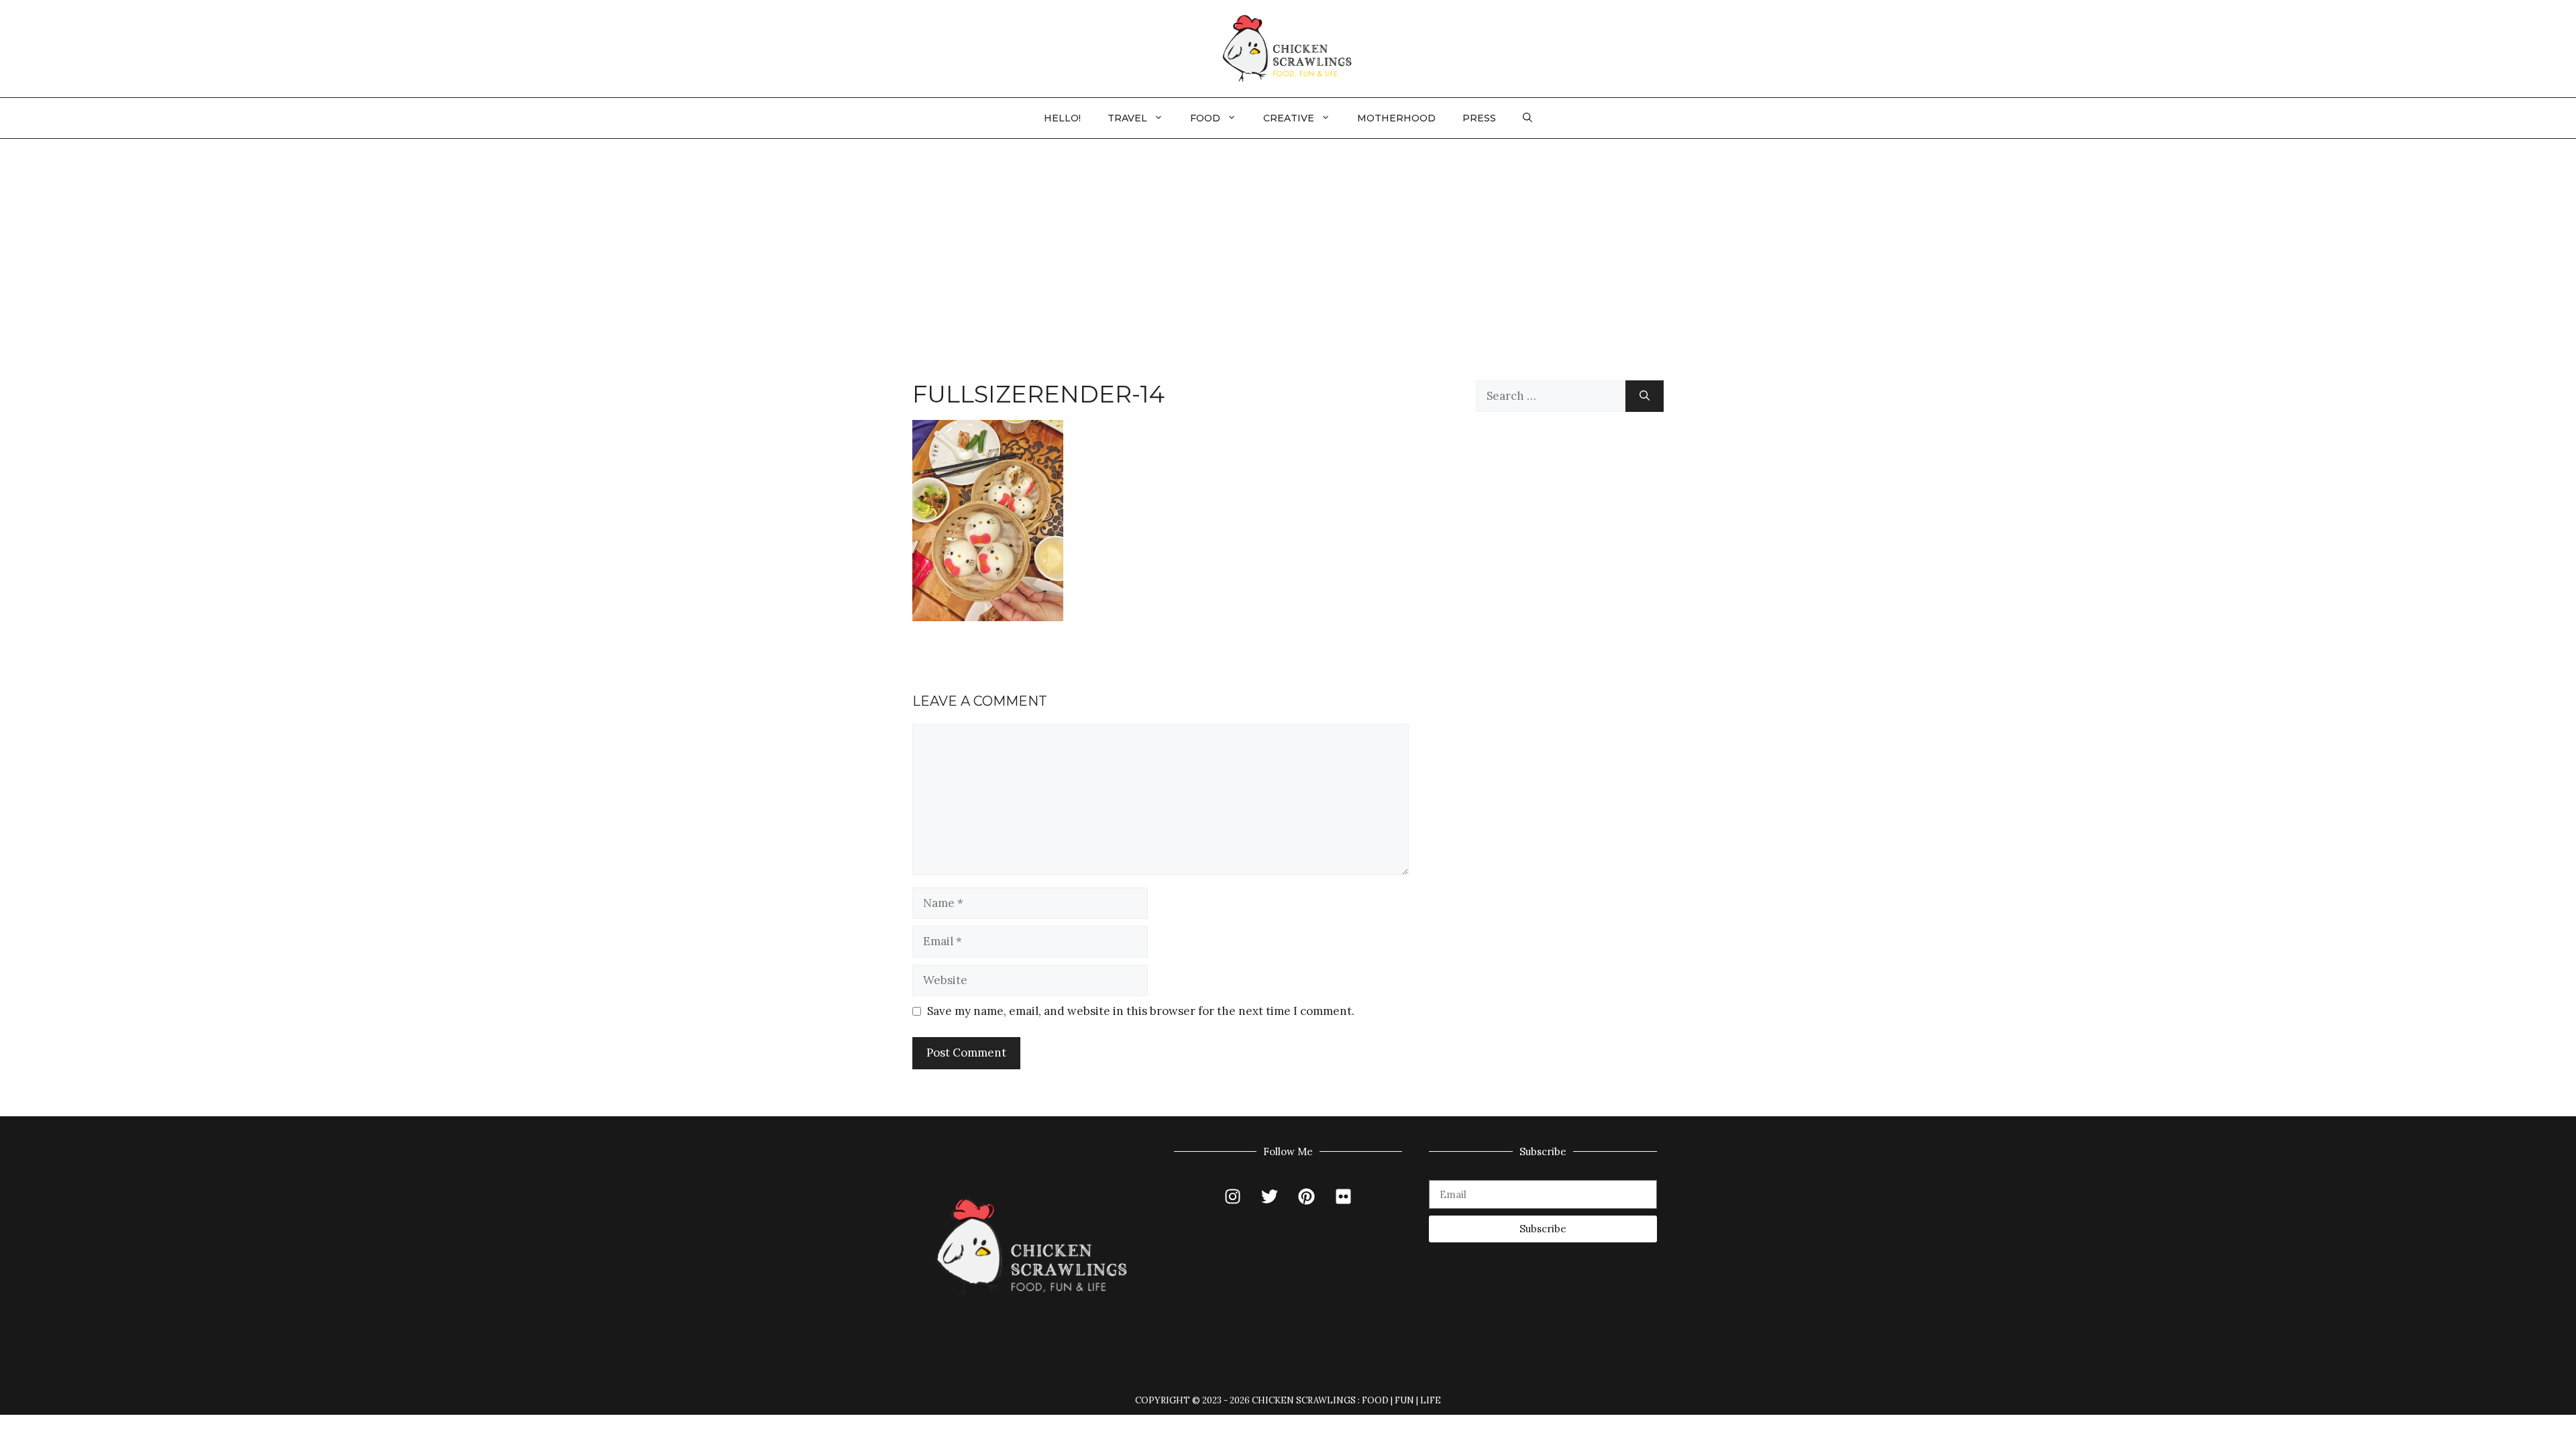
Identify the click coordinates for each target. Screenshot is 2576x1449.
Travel (1127, 118)
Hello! (1062, 118)
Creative (1289, 118)
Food (1205, 118)
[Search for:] (1551, 396)
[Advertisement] (1288, 239)
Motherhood (1396, 118)
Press (1479, 118)
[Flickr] (1344, 1197)
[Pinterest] (1307, 1197)
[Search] (1645, 396)
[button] (1527, 118)
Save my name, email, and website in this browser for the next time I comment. (1141, 1011)
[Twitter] (1270, 1197)
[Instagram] (1233, 1197)
